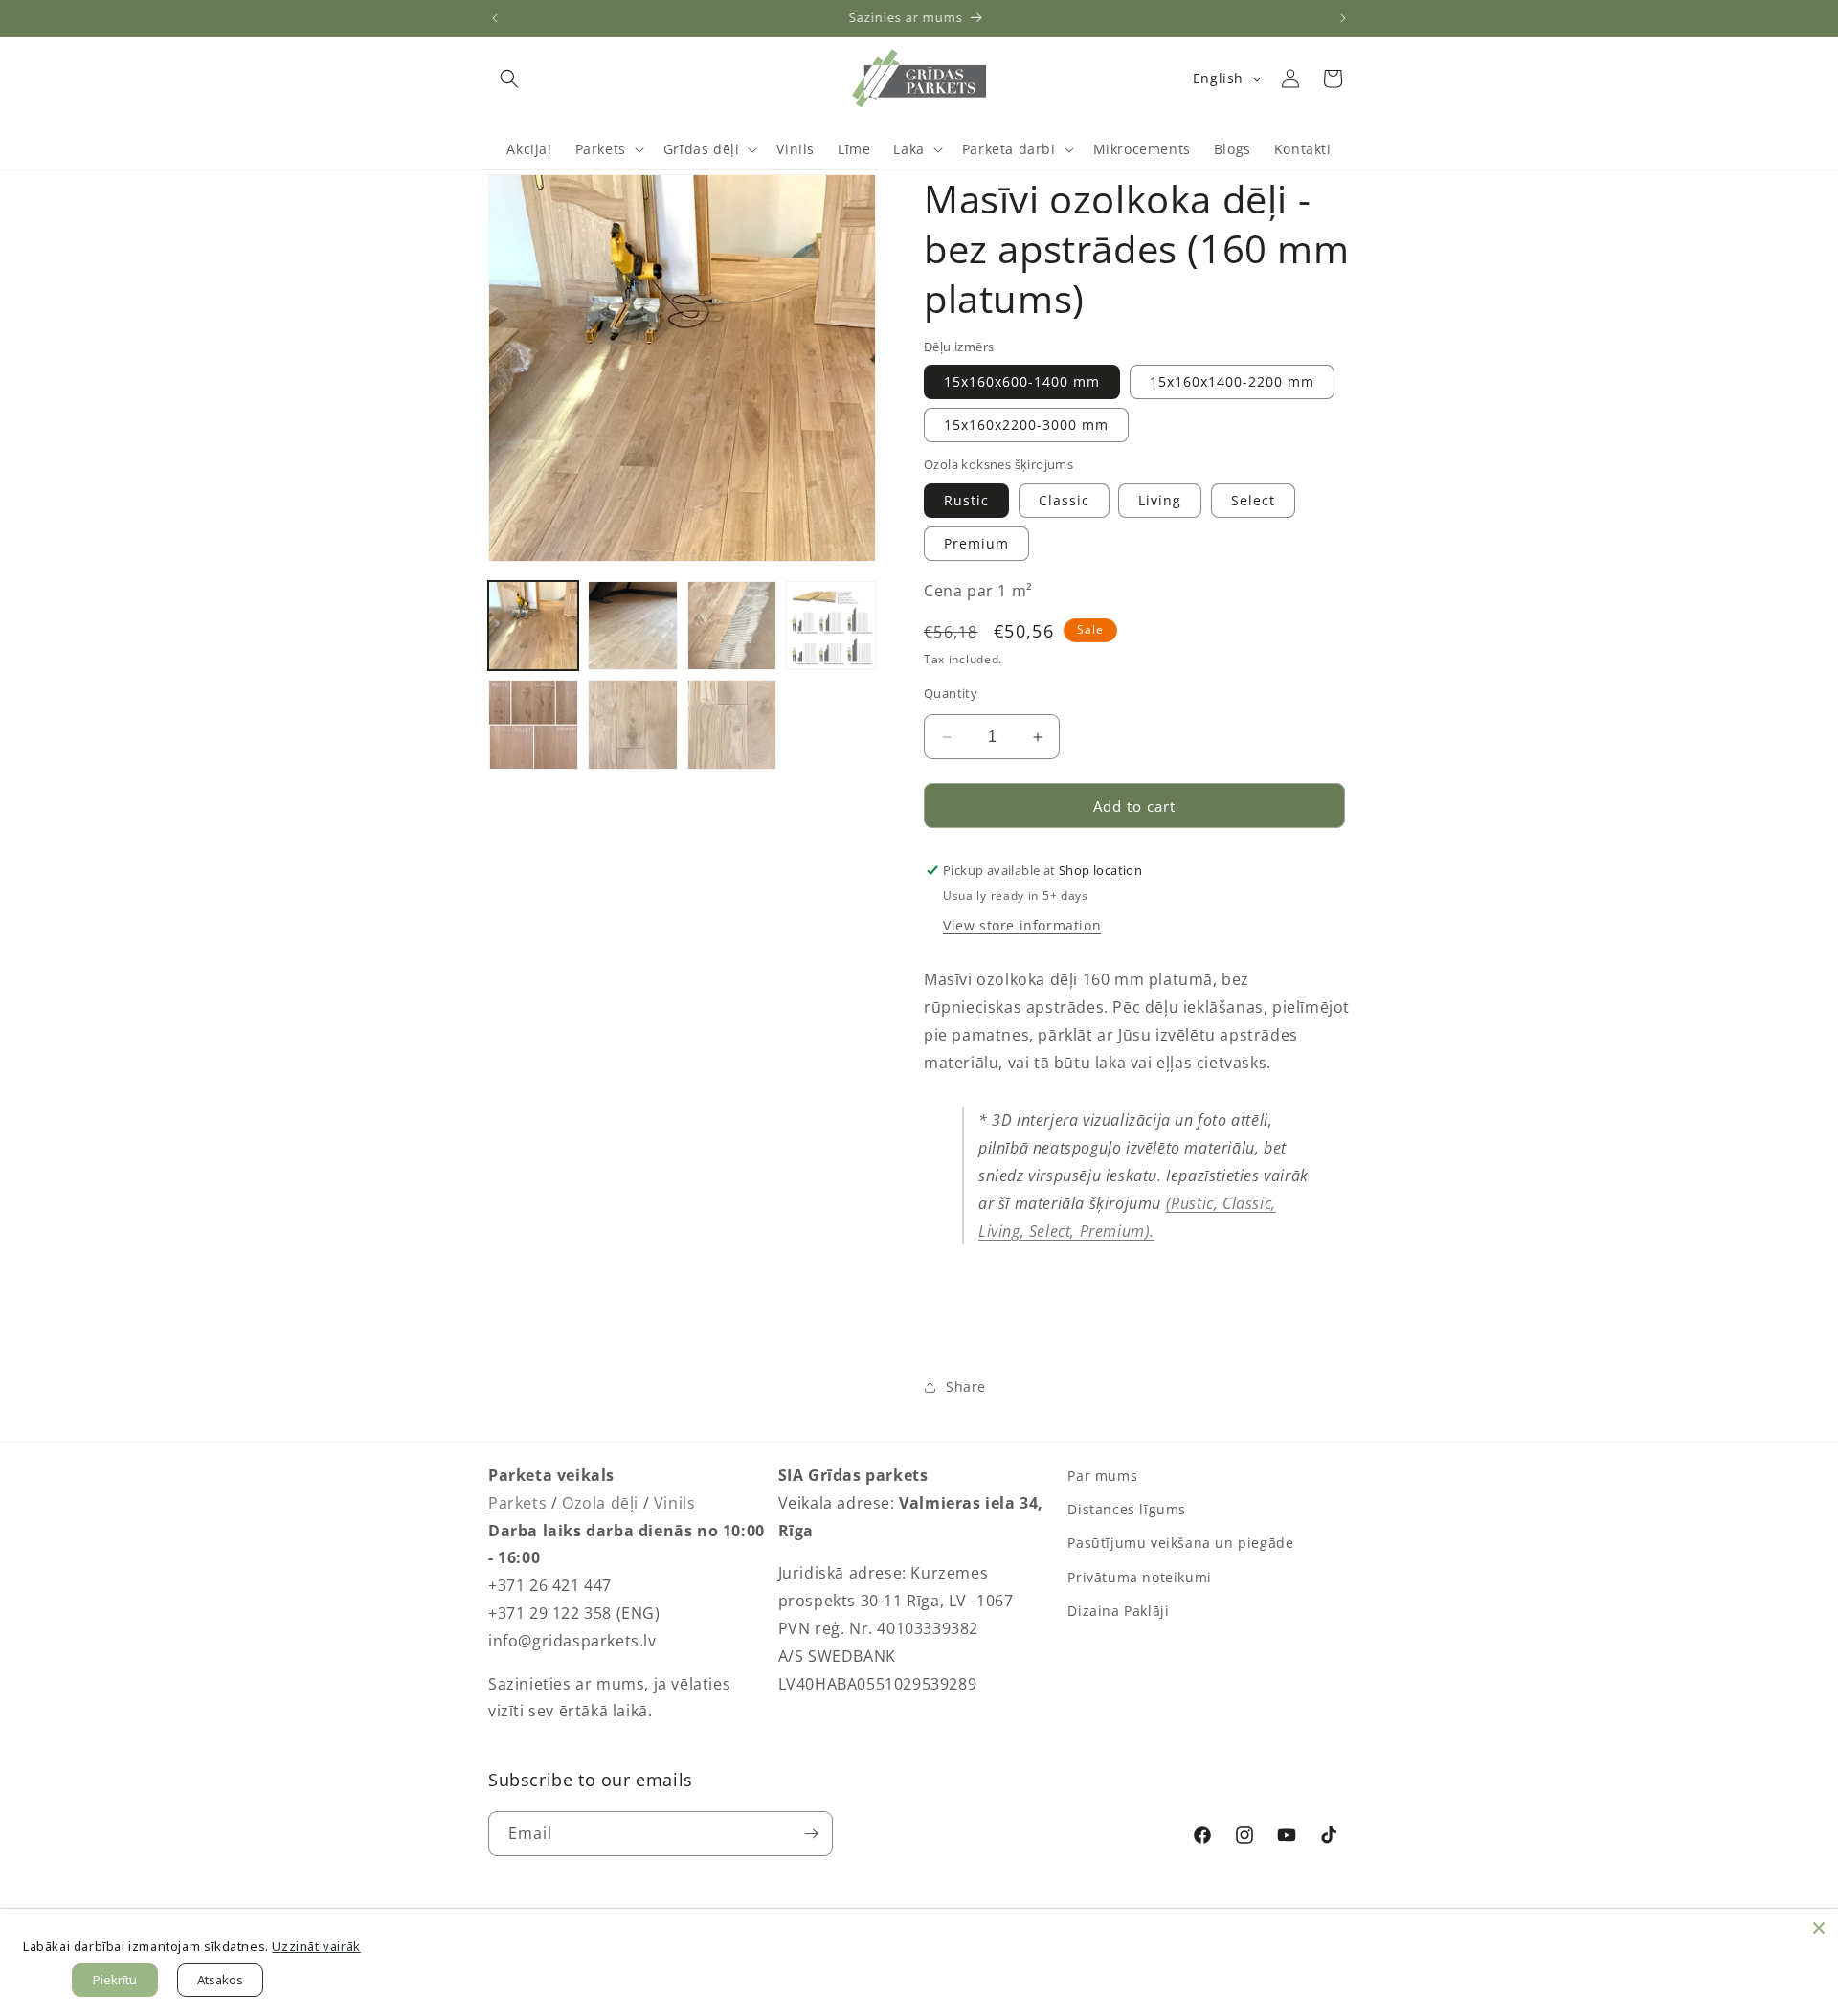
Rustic (966, 500)
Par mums (1102, 1476)
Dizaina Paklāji (1118, 1611)
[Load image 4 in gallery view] (831, 626)
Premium (976, 543)
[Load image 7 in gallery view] (732, 725)
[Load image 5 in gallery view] (533, 725)
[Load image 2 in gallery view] (633, 626)
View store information (1022, 925)
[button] (509, 78)
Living (1160, 500)
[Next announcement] (1343, 18)
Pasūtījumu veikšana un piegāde (1180, 1543)
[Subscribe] (811, 1834)
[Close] (1819, 1928)
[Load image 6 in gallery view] (633, 725)
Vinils (675, 1503)
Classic (1064, 500)
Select (1253, 500)
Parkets (520, 1503)
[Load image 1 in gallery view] (533, 626)
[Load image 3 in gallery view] (732, 626)
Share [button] (966, 1387)
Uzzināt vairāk (316, 1946)
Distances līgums (1127, 1509)
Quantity (951, 693)
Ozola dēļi (603, 1503)
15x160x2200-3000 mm (1026, 425)
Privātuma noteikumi (1139, 1577)
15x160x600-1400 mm (1022, 381)
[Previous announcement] (495, 18)
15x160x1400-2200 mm (1232, 381)
